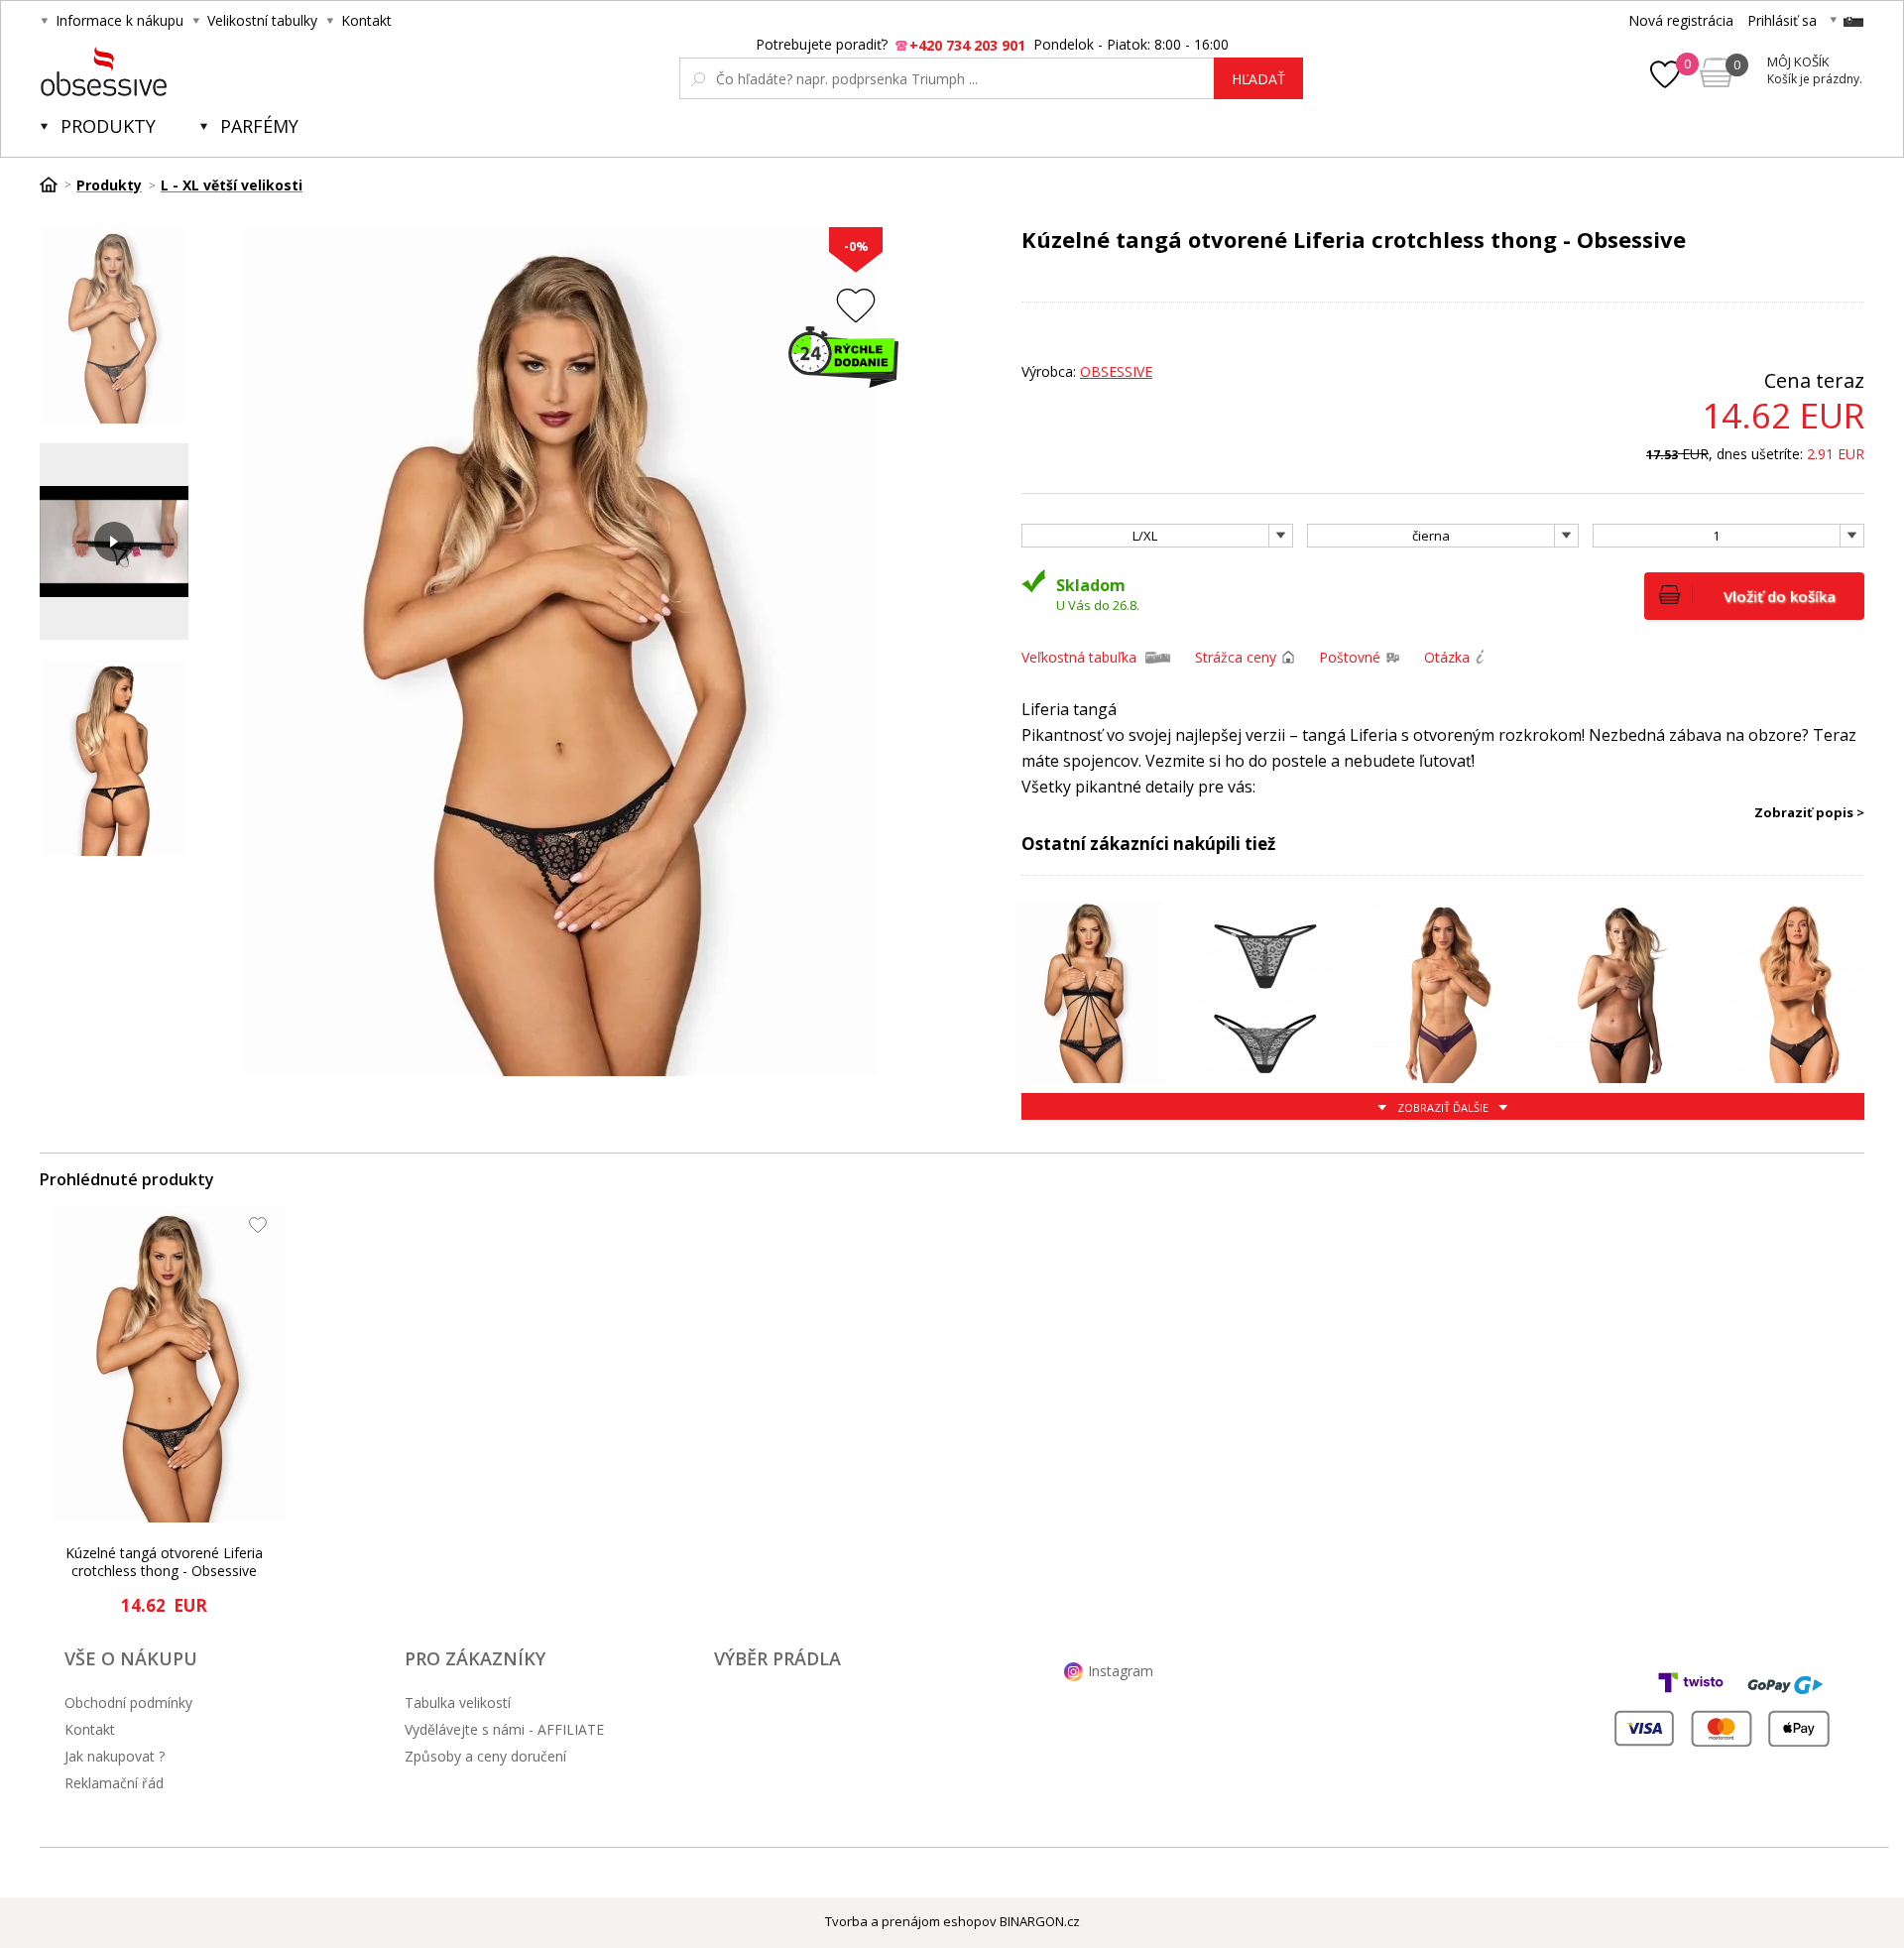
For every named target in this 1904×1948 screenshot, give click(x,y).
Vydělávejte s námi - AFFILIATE (504, 1729)
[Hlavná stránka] (56, 184)
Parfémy (259, 126)
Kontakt (366, 20)
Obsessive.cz (187, 71)
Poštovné (1350, 657)
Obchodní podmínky (128, 1703)
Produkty (108, 126)
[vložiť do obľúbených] (856, 305)
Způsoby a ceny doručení (485, 1756)
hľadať (1258, 79)
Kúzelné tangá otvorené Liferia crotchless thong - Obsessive (164, 1562)
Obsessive (1116, 371)
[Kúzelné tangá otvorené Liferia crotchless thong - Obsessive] (170, 1364)
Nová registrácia (1681, 20)
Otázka (1447, 657)
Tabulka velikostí (458, 1703)
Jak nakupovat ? (115, 1756)
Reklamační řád (114, 1783)
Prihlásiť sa (1782, 20)
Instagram (1121, 1671)
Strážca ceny (1236, 657)
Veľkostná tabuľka (1079, 657)
